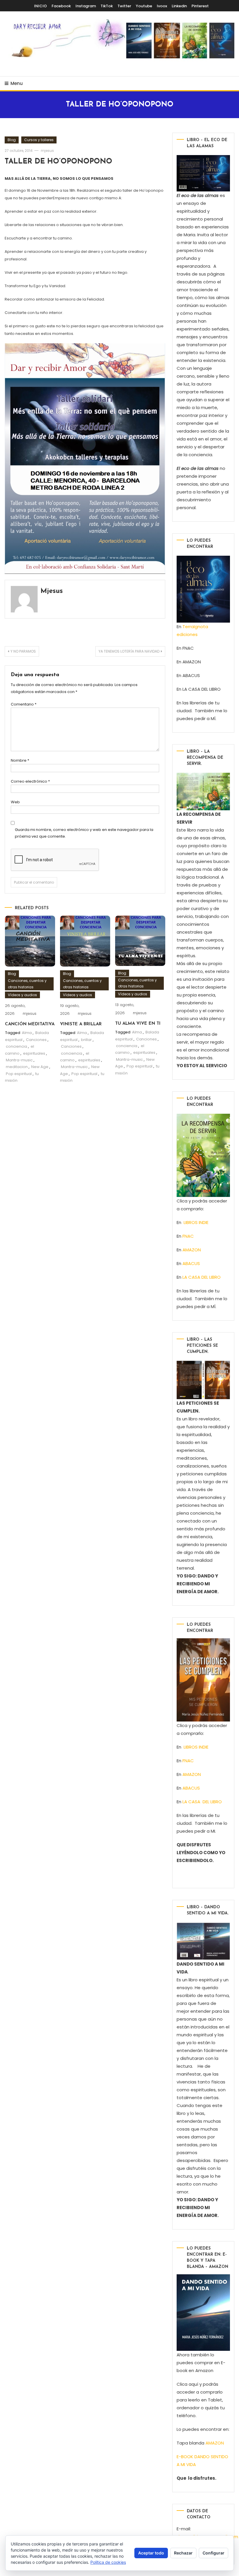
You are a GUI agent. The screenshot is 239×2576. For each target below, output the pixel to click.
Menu (17, 83)
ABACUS (191, 1263)
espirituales (34, 1053)
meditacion (17, 1067)
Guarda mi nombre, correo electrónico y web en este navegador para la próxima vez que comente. (84, 833)
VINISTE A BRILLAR (81, 1024)
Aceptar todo (151, 2553)
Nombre (20, 760)
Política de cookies (108, 2562)
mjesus (47, 151)
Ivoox (162, 6)
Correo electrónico (30, 781)
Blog (12, 140)
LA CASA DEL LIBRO (202, 1277)
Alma (27, 1033)
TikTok (107, 6)
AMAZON (192, 1250)
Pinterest (200, 6)
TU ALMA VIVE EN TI (138, 1024)
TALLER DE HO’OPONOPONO (58, 162)
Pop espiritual (19, 1074)
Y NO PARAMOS (23, 651)
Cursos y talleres (39, 140)
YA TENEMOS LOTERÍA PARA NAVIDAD (129, 651)
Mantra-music (19, 1060)
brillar (86, 1040)
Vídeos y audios (22, 995)
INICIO (41, 6)
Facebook (61, 6)
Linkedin (179, 6)
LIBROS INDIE (196, 1222)
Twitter (124, 6)
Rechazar (183, 2553)
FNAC (188, 1236)
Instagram (86, 6)
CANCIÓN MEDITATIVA (30, 1024)
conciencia (16, 1046)
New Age (40, 1067)
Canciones (36, 1040)
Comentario (24, 704)
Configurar (213, 2553)
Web (15, 802)
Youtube (144, 6)
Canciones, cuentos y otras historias (27, 984)
